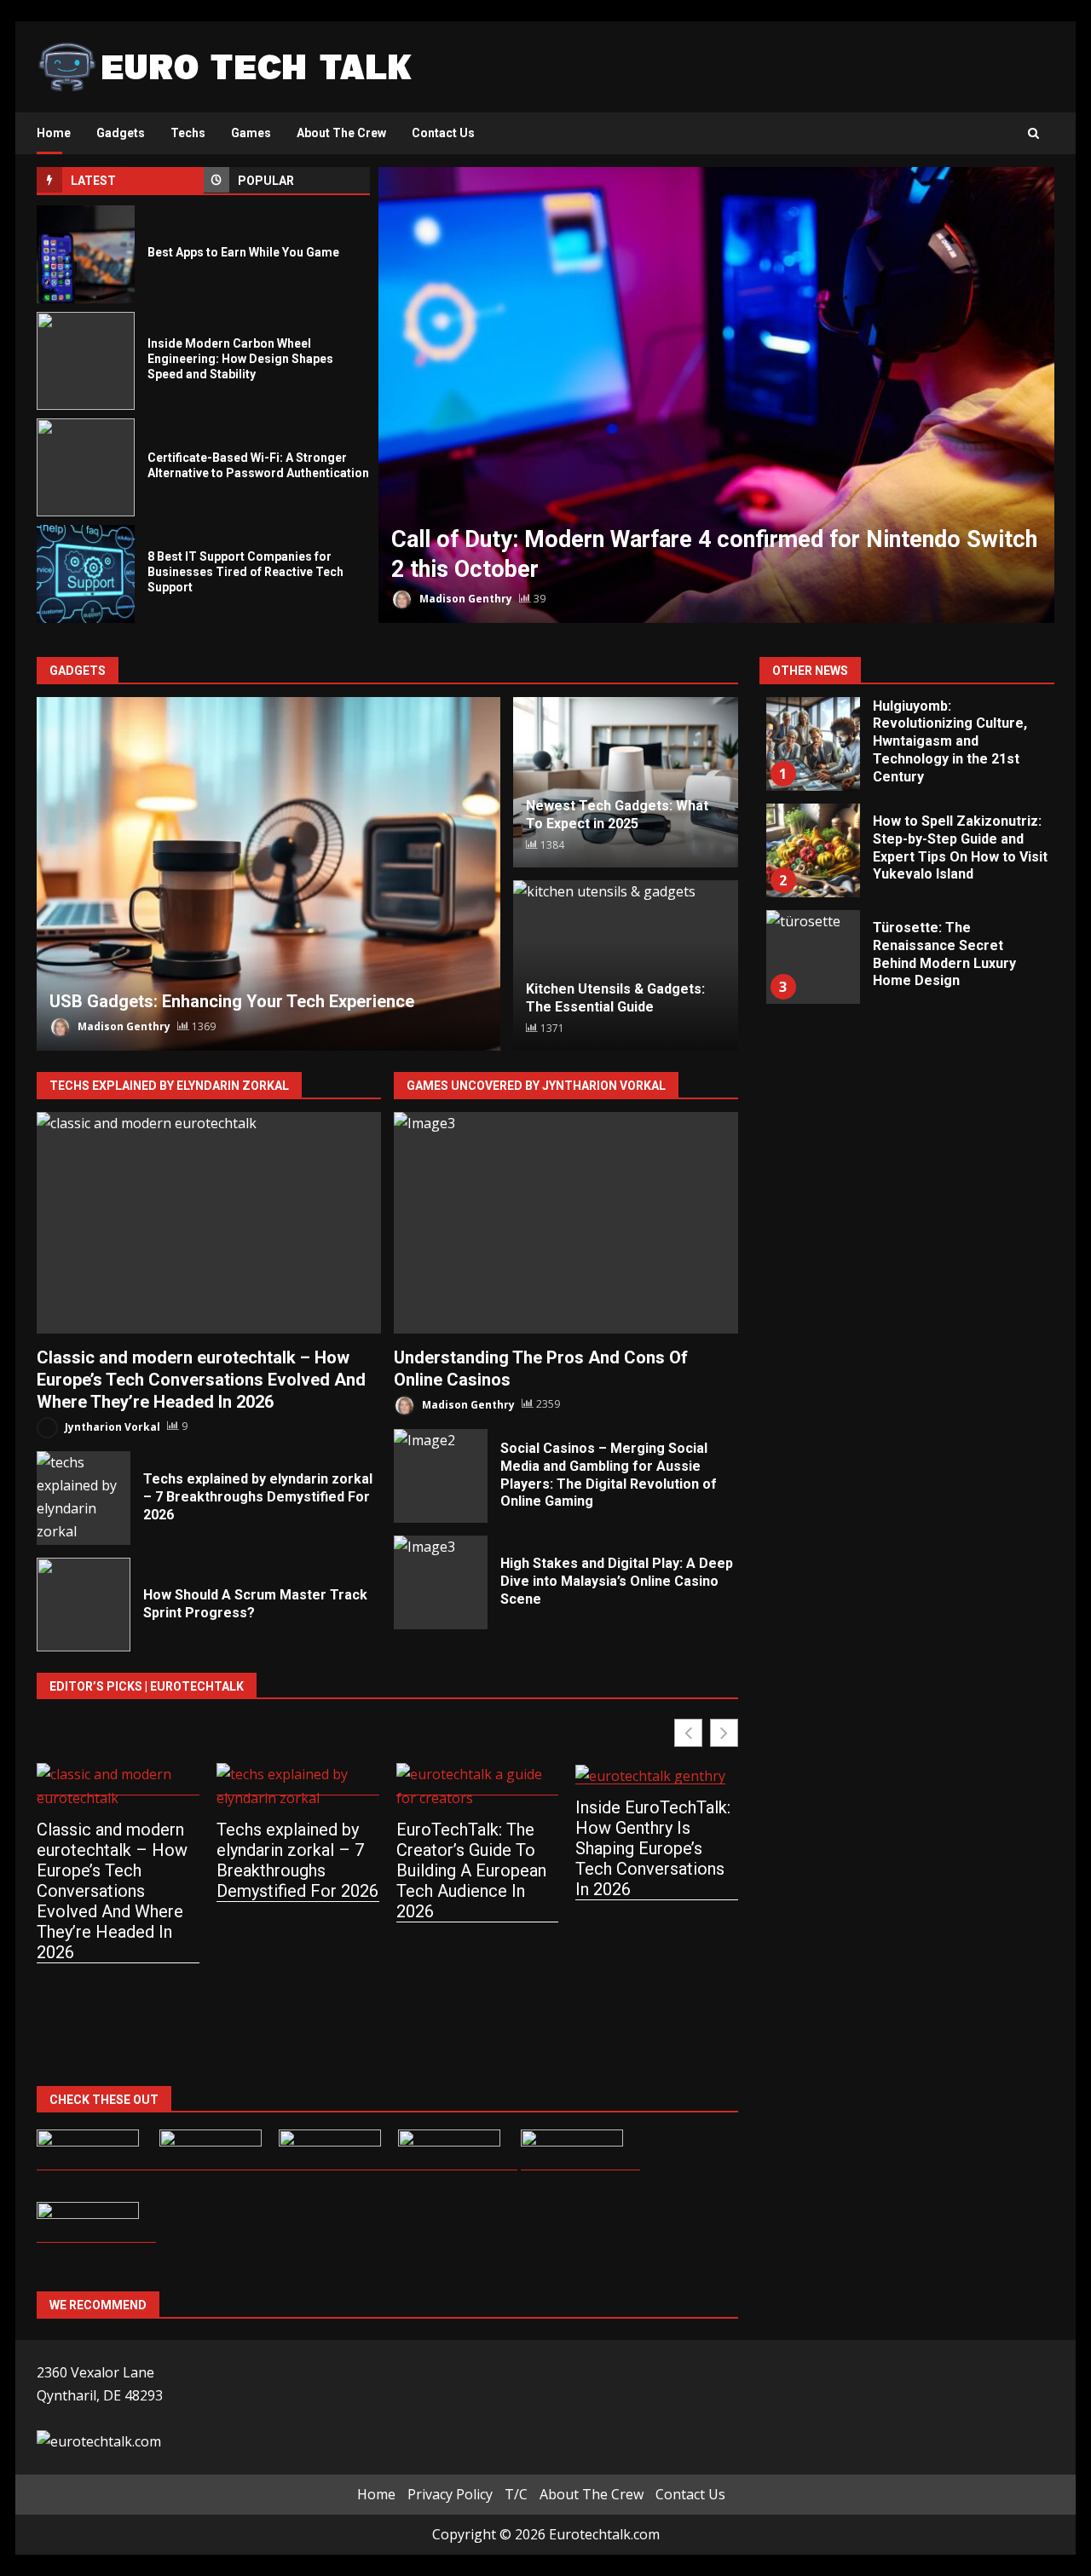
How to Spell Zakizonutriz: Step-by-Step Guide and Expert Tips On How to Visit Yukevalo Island (813, 850)
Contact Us (443, 133)
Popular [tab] (266, 181)
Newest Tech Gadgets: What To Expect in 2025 (617, 815)
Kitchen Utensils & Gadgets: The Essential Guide (615, 998)
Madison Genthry (465, 599)
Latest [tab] (93, 181)
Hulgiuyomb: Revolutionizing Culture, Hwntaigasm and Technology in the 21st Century (813, 744)
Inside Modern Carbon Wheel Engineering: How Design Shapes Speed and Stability (86, 361)
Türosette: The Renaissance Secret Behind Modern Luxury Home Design (813, 957)
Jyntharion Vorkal (111, 1426)
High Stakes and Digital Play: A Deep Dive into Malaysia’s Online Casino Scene (441, 1582)
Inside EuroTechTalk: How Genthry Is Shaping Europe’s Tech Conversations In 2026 (653, 1848)
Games (251, 133)
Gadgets (121, 133)
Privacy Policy (450, 2494)
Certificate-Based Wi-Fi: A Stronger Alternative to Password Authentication (86, 467)
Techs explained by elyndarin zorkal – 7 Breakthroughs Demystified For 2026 (84, 1498)
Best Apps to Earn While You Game (86, 254)
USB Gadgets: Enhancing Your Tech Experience (268, 874)
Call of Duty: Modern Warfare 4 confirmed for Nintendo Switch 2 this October (716, 395)
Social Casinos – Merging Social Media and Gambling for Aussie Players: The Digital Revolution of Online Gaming (441, 1476)
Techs (188, 133)
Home (54, 133)
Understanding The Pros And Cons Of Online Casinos (566, 1223)
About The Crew (341, 133)
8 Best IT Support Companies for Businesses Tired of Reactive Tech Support (86, 574)
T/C (516, 2494)
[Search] (1033, 134)
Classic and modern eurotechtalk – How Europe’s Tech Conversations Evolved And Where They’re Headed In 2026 (209, 1223)
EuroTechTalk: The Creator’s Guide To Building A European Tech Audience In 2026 (471, 1870)
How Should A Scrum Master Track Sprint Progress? (84, 1605)
